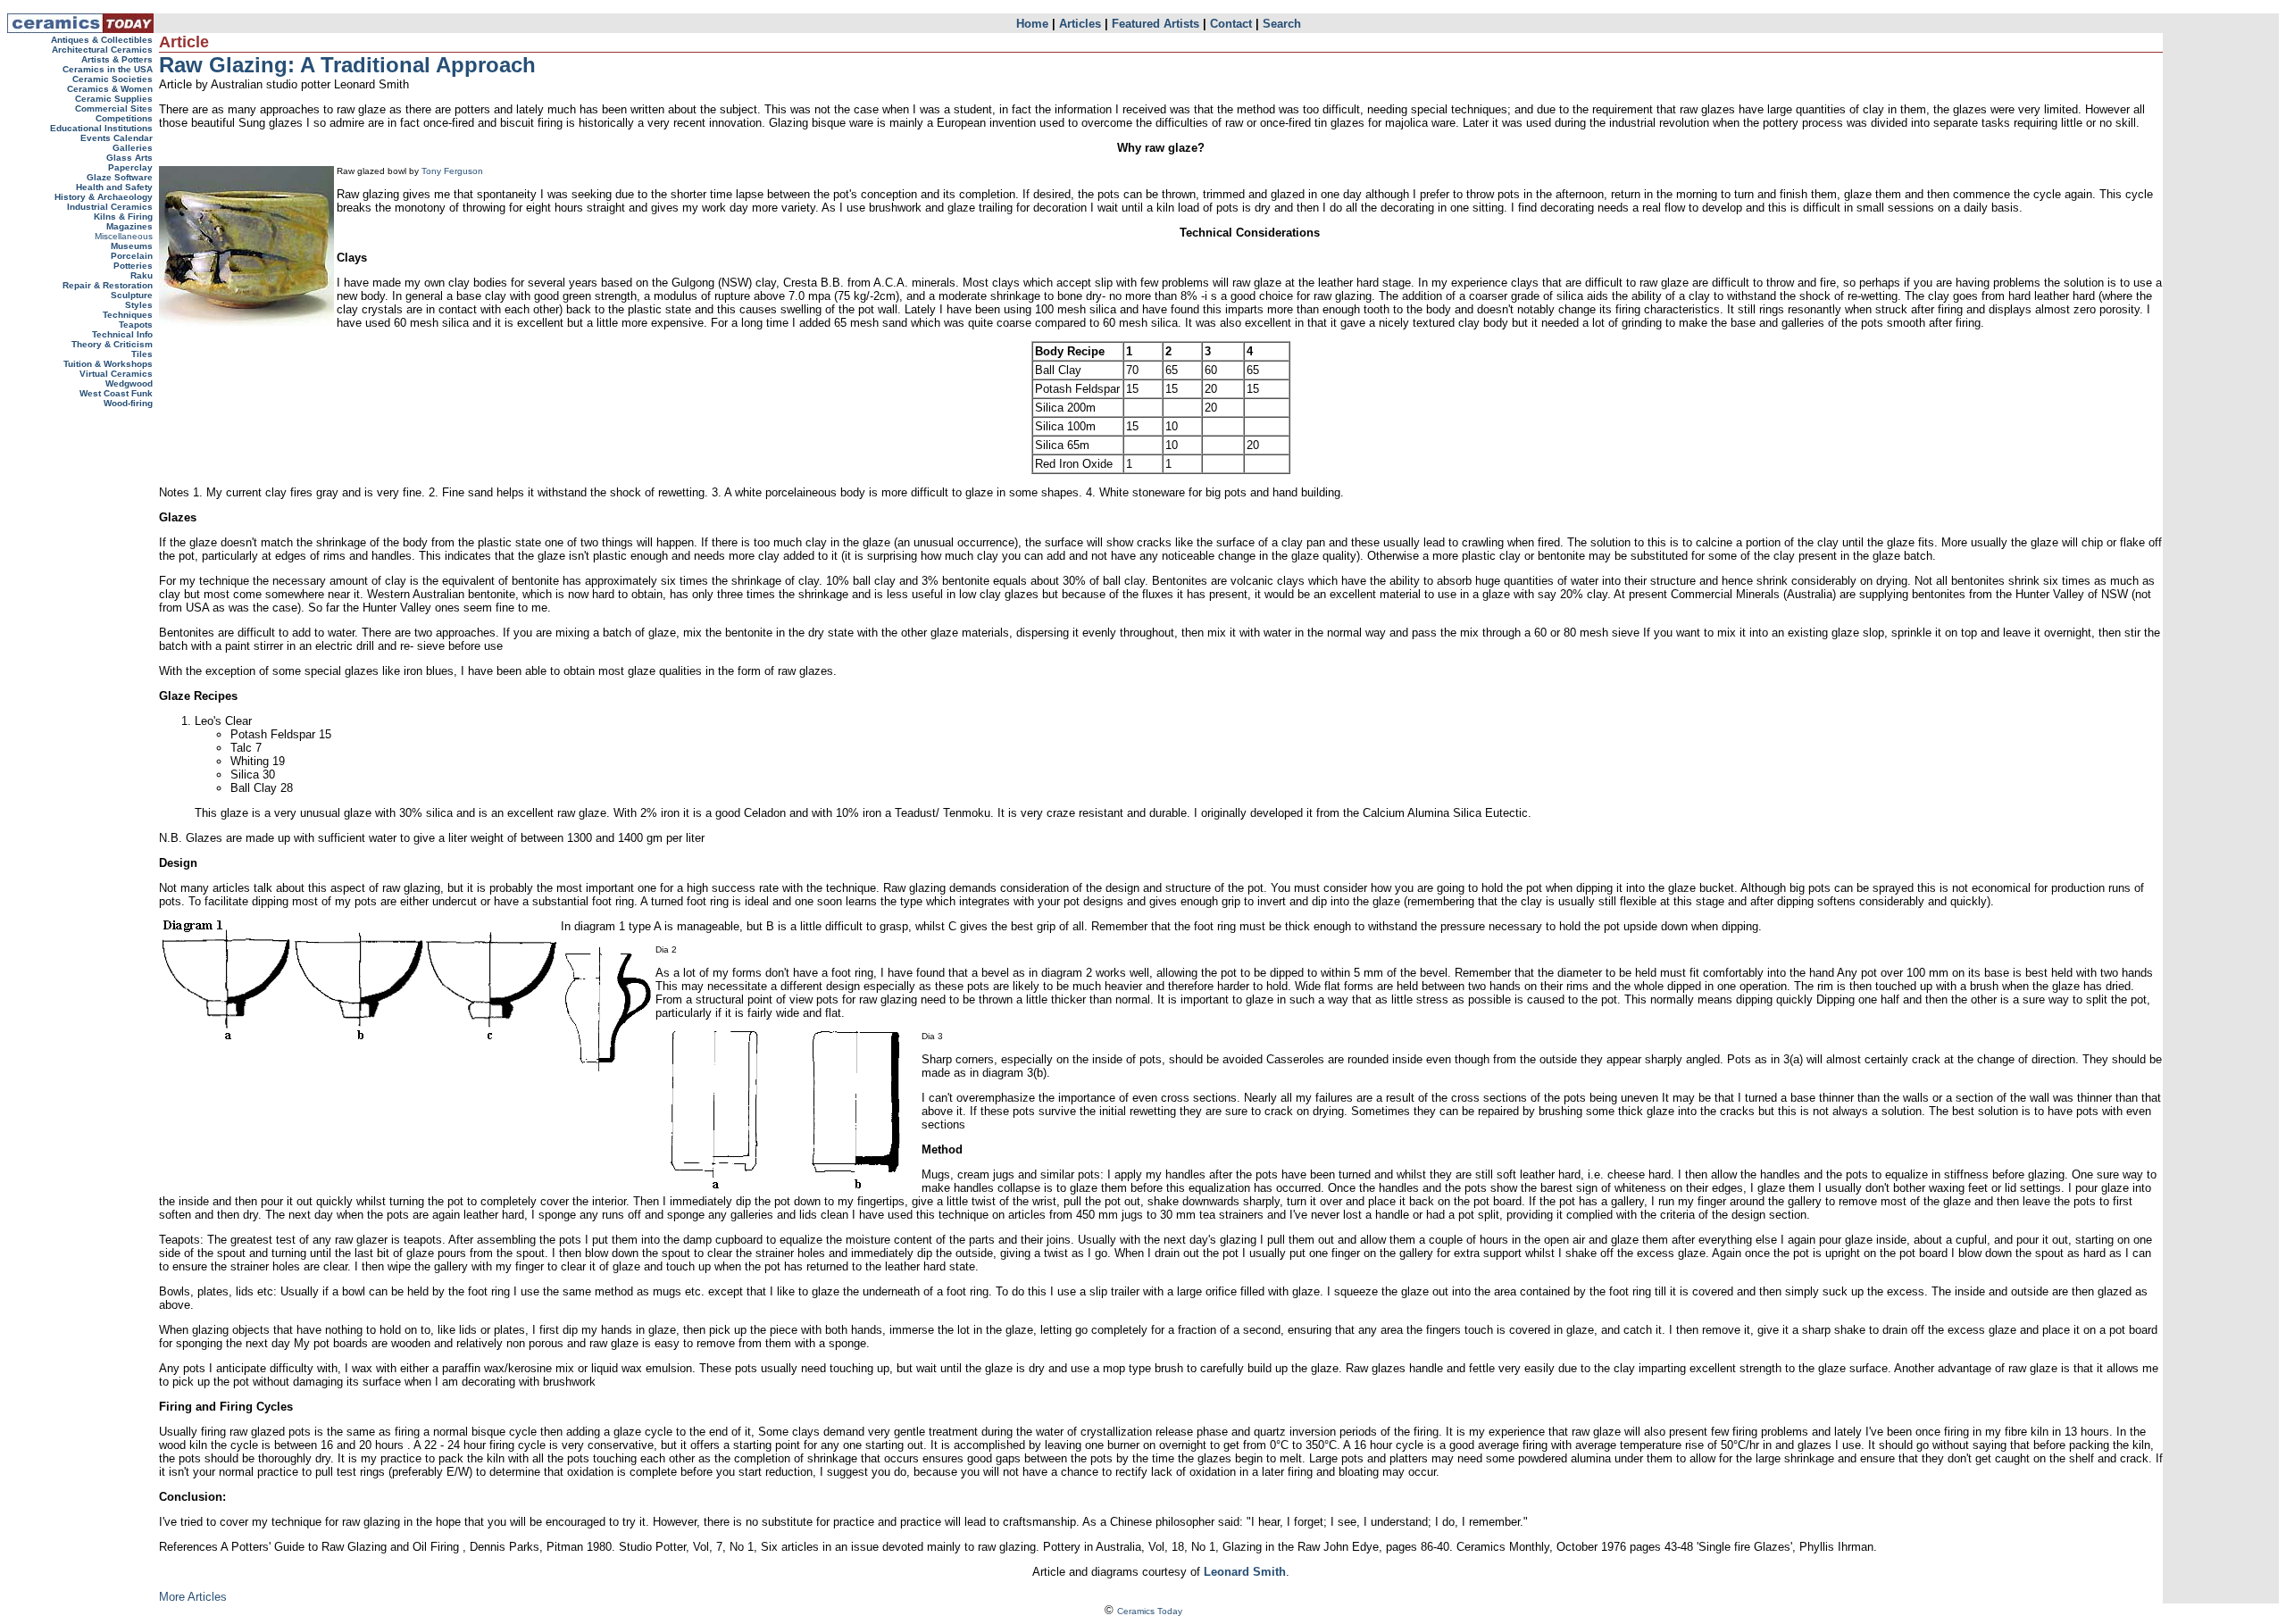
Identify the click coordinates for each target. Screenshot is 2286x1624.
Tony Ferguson (452, 171)
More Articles (193, 1597)
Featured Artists (1156, 24)
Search (1282, 24)
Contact (1231, 24)
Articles (1080, 24)
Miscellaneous (124, 236)
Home (1032, 24)
